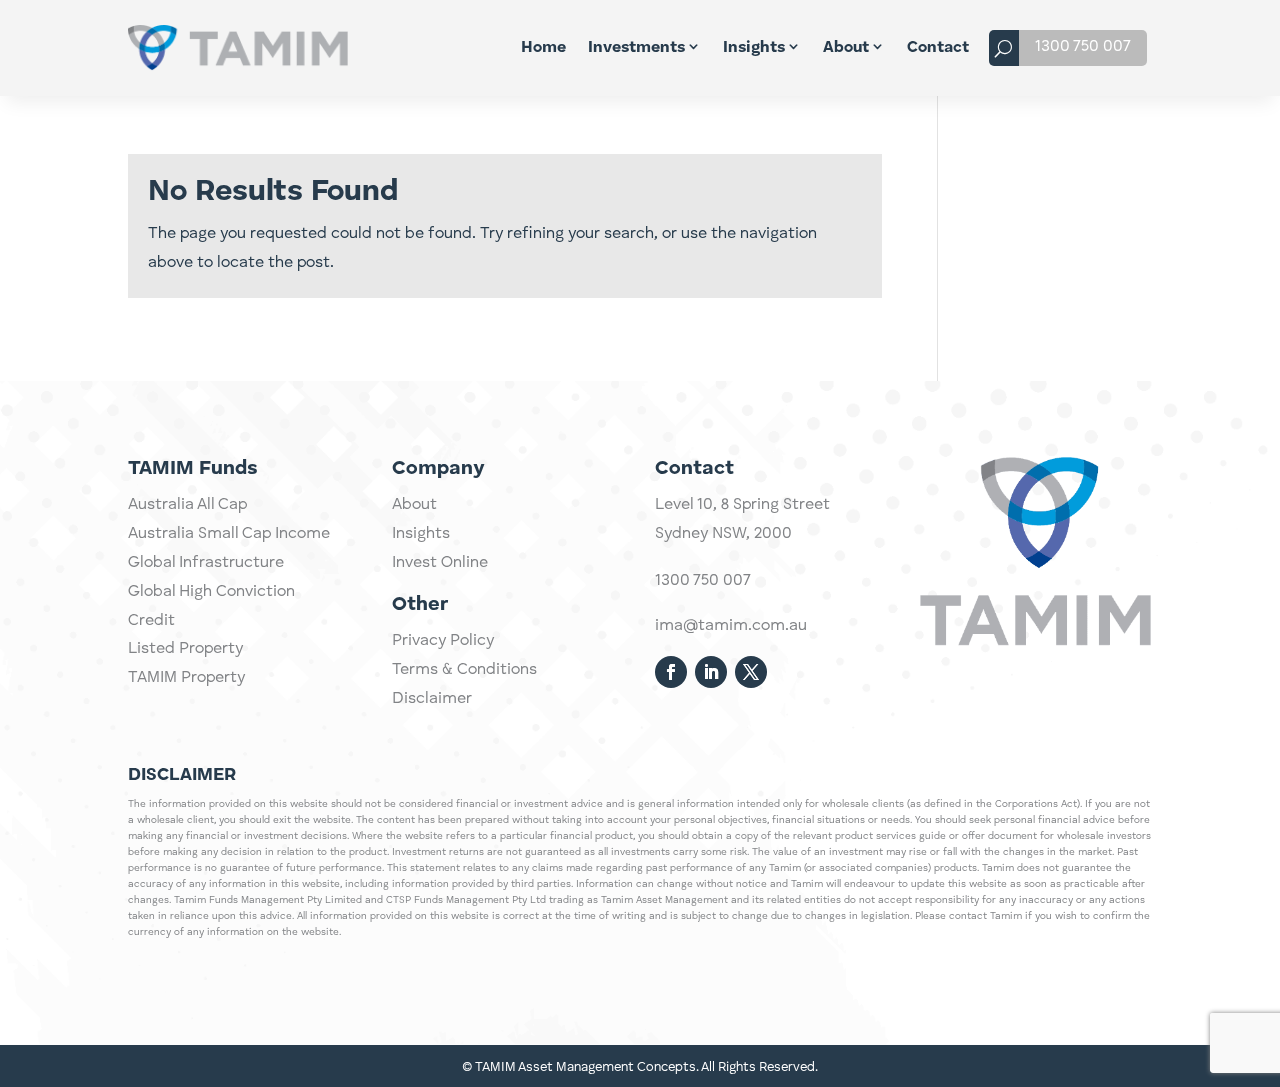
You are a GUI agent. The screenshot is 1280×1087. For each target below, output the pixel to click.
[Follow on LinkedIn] (711, 672)
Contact (938, 48)
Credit (151, 621)
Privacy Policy (443, 641)
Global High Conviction (211, 592)
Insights (754, 48)
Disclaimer (432, 699)
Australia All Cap (187, 505)
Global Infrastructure (206, 563)
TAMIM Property (186, 678)
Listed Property (185, 649)
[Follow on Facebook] (671, 672)
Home (543, 48)
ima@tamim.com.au (731, 626)
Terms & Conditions (464, 670)
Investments (636, 48)
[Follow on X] (751, 672)
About (846, 48)
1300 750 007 (1083, 47)
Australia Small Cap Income (229, 534)
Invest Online (440, 563)
